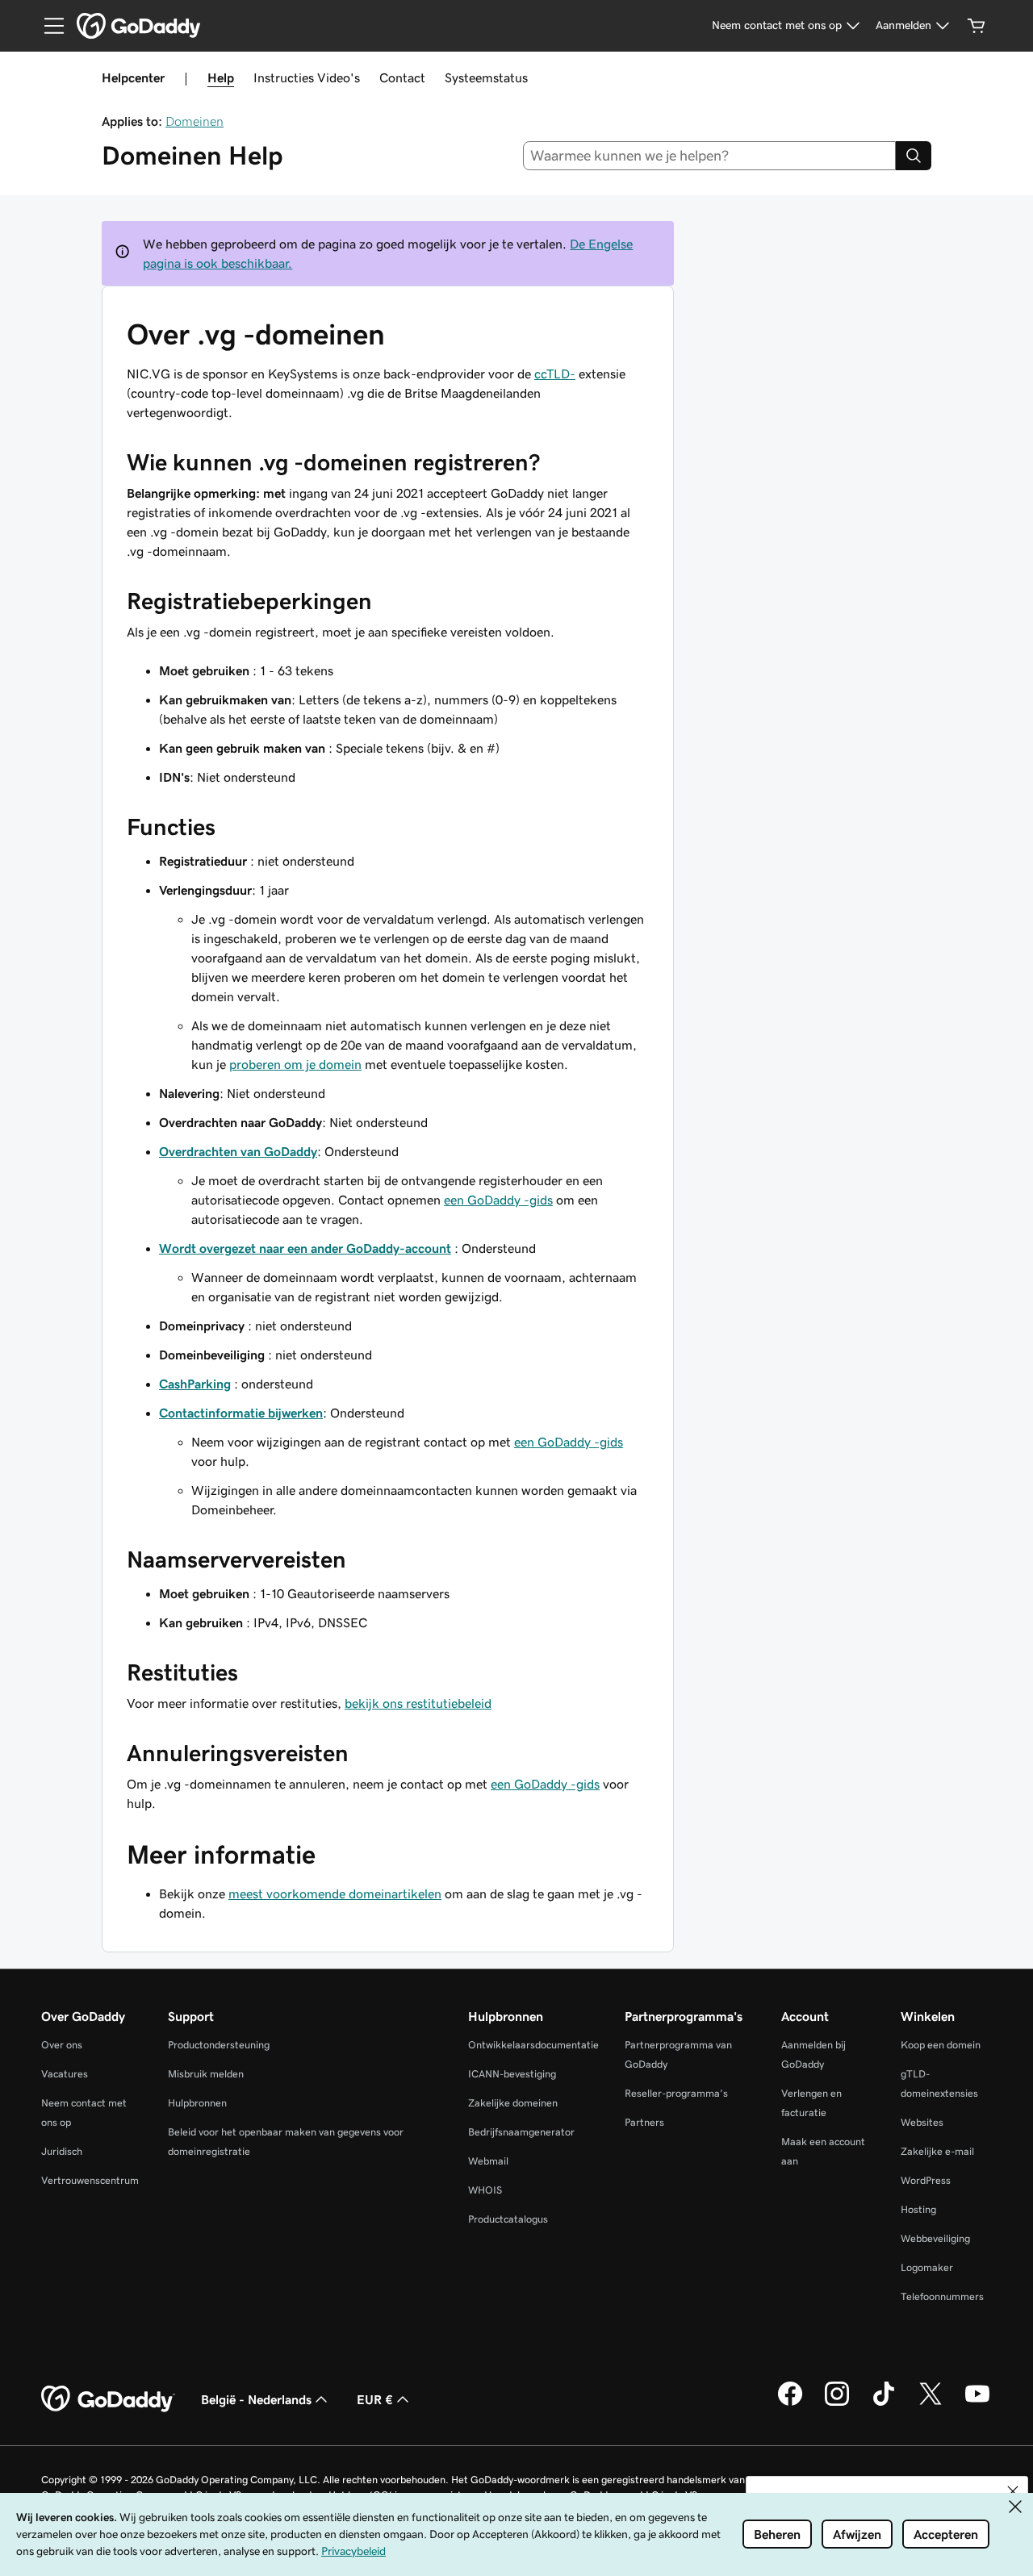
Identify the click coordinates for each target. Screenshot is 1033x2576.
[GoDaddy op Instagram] (837, 2403)
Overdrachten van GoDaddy (238, 1151)
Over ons (62, 2045)
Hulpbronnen (197, 2103)
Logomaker (927, 2267)
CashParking (195, 1384)
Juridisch (62, 2151)
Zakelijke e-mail (937, 2151)
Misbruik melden (206, 2074)
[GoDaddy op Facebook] (790, 2403)
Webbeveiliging (935, 2238)
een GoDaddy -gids (498, 1200)
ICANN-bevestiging (512, 2074)
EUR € (375, 2399)
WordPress (926, 2180)
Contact (402, 77)
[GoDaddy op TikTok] (884, 2403)
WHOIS (485, 2190)
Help (221, 77)
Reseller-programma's (676, 2093)
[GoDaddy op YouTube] (977, 2403)
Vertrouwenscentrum (90, 2180)
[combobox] (710, 156)
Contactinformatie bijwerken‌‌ (241, 1413)
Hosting (918, 2209)
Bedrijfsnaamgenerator (521, 2132)
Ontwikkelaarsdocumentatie (533, 2045)
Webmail (488, 2161)
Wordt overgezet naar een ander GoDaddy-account (305, 1248)
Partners (644, 2122)
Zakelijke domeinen (513, 2103)
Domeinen (194, 121)
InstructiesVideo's (307, 77)
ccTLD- (555, 374)
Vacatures (65, 2074)
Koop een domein (941, 2045)
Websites (922, 2122)
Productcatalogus (508, 2219)
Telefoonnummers (942, 2296)
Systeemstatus (486, 77)
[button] (1013, 2491)
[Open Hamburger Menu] (48, 26)
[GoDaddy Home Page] (108, 2399)
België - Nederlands (256, 2399)
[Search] (914, 156)
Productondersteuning (219, 2045)
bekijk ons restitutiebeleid (418, 1703)
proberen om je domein (295, 1064)
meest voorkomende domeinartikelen (335, 1893)
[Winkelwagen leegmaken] (977, 26)
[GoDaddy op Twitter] (931, 2403)
